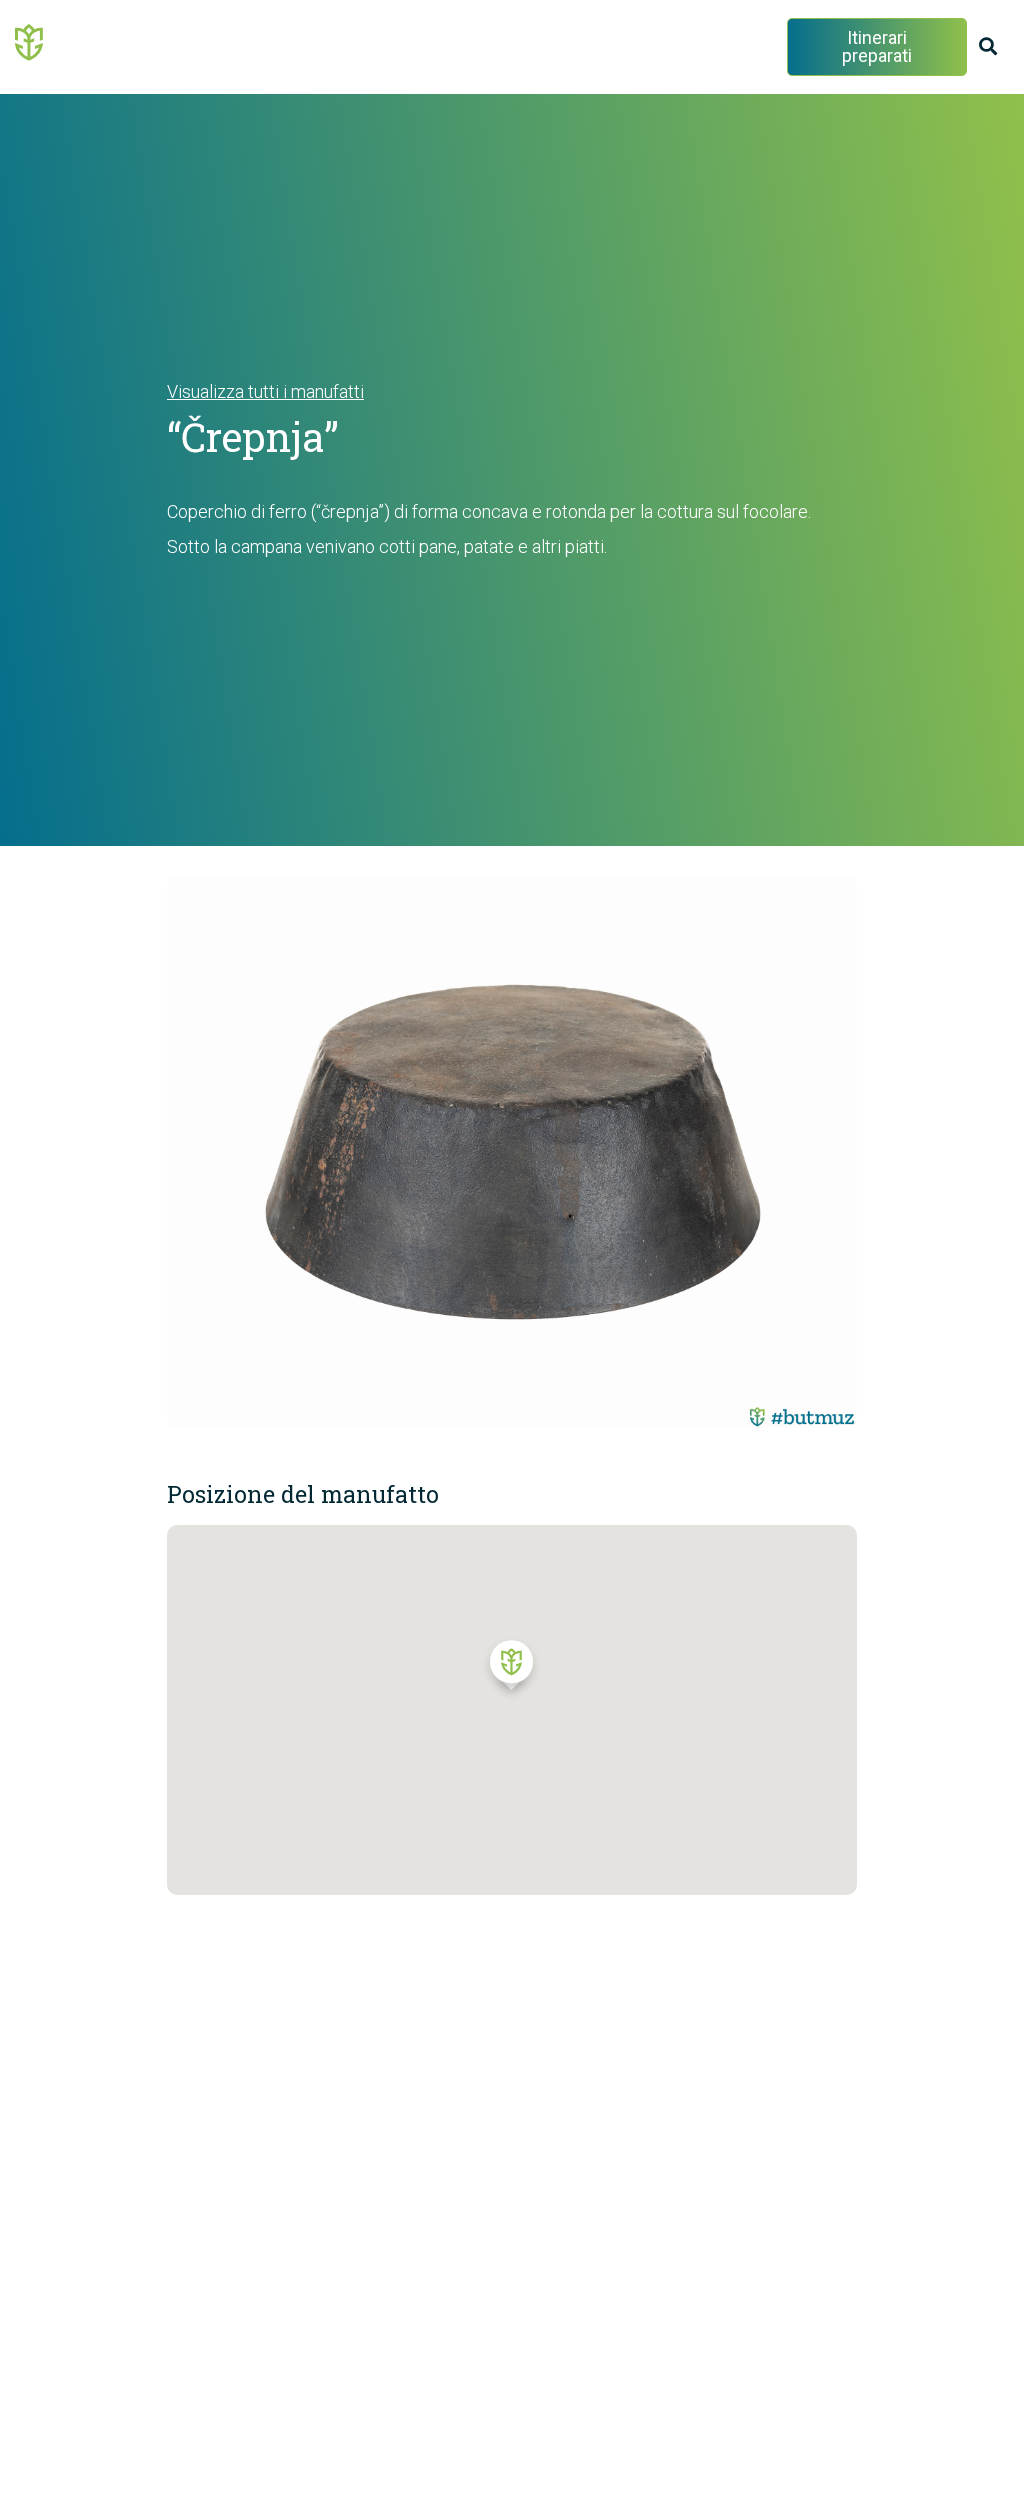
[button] (511, 1670)
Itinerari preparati (877, 46)
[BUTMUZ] (30, 41)
